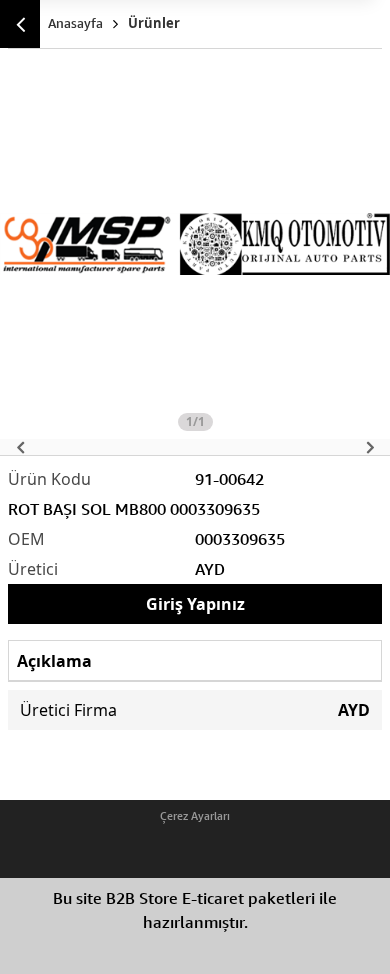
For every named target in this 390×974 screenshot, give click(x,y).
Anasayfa (75, 23)
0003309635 (240, 539)
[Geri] (20, 24)
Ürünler (154, 23)
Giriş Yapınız (195, 604)
